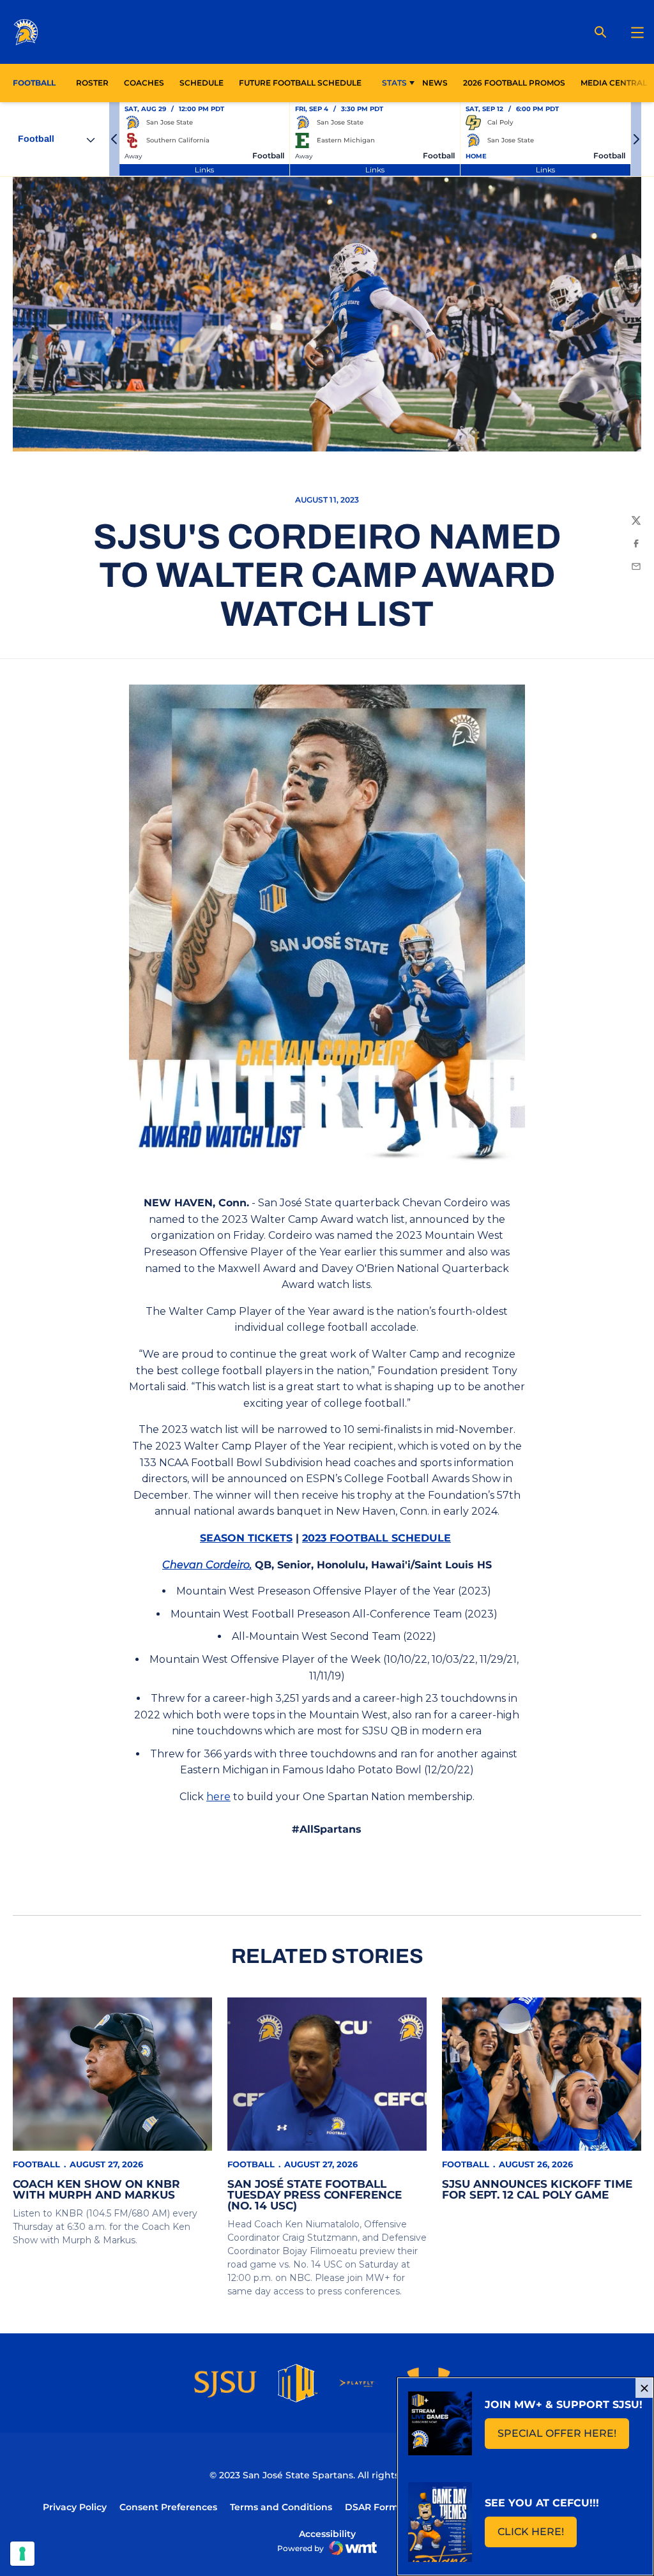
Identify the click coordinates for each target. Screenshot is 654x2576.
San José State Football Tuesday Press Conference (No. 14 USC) (315, 2195)
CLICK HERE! (537, 2535)
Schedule (202, 83)
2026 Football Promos (514, 83)
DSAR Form (372, 2507)
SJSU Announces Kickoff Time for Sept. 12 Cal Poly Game (537, 2189)
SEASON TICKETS (246, 1538)
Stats (394, 83)
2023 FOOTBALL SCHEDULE (376, 1538)
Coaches (144, 83)
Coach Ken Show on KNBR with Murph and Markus (96, 2189)
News (435, 83)
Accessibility (327, 2534)
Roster (92, 83)
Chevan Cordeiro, (207, 1565)
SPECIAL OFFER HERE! (563, 2437)
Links (204, 170)
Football (36, 2164)
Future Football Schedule (300, 83)
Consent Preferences (168, 2507)
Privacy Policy (75, 2507)
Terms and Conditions (281, 2507)
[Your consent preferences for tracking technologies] (22, 2554)
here (218, 1797)
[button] (114, 139)
